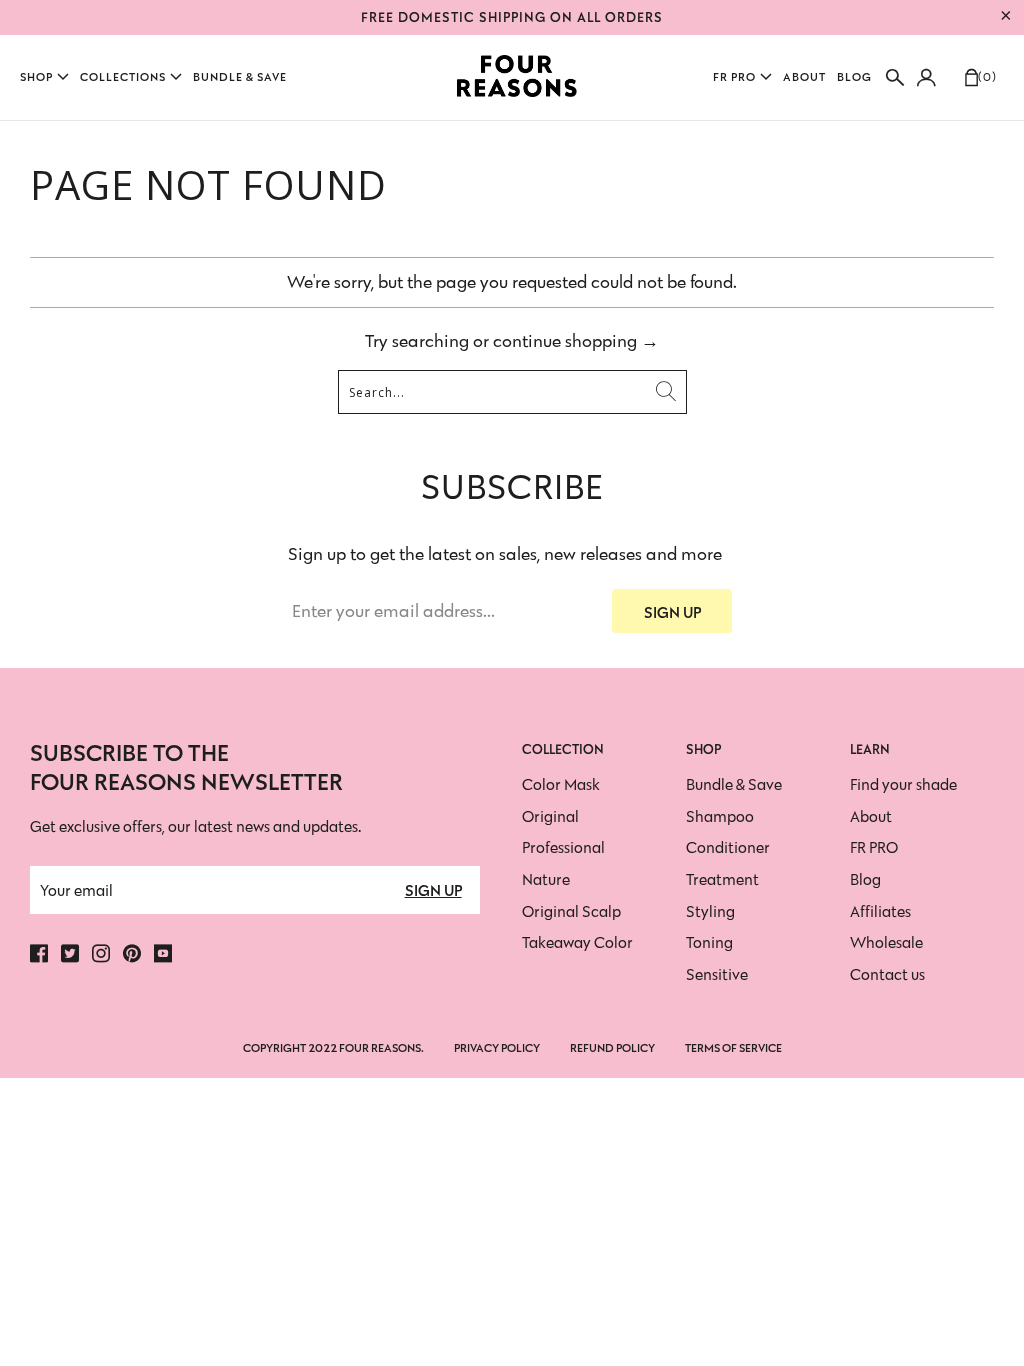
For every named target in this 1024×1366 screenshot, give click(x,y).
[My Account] (923, 77)
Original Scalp (571, 911)
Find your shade (903, 784)
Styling (710, 911)
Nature (546, 879)
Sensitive (717, 974)
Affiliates (880, 911)
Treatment (722, 879)
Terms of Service (733, 1047)
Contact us (887, 974)
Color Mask (561, 784)
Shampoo (720, 816)
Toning (709, 942)
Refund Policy (612, 1047)
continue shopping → (576, 341)
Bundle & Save (734, 784)
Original (550, 816)
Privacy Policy (497, 1047)
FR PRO (874, 847)
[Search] (895, 77)
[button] (44, 77)
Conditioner (728, 847)
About (871, 816)
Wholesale (886, 942)
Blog (865, 879)
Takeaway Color (577, 942)
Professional (563, 847)
